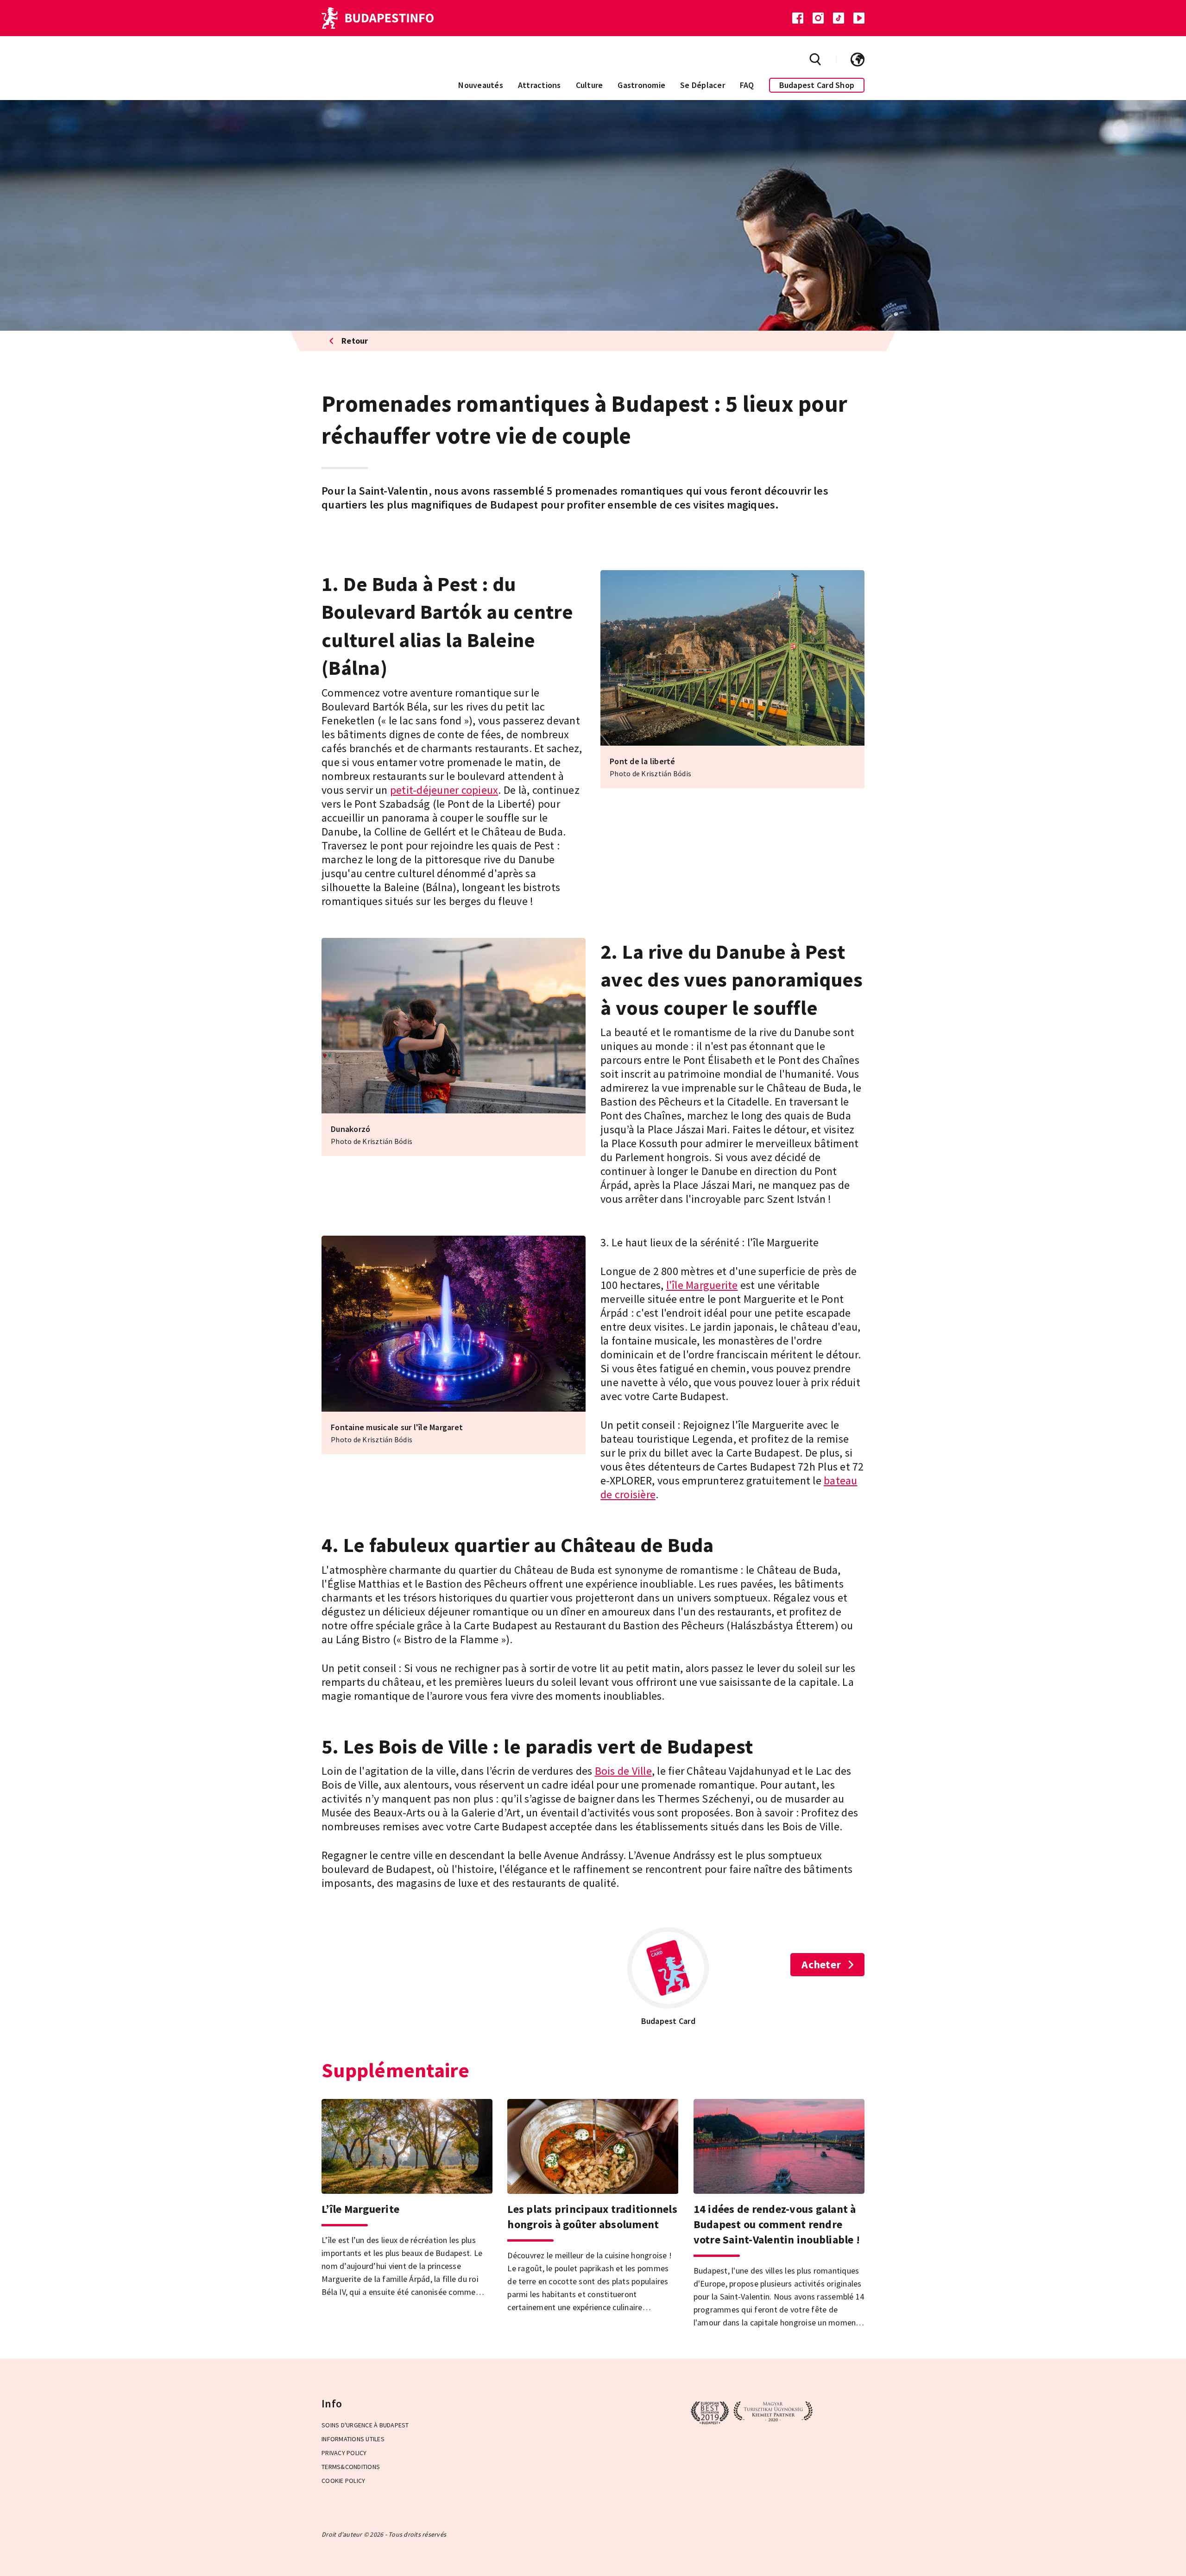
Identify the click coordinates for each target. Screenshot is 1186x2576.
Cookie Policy (343, 2481)
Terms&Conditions (351, 2467)
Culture (590, 85)
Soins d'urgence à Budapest (365, 2425)
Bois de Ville (623, 1771)
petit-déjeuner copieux (444, 790)
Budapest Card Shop (817, 85)
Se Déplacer (703, 85)
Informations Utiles (353, 2439)
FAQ (747, 85)
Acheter (821, 1964)
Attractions (539, 85)
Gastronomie (641, 85)
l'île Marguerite (702, 1285)
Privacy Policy (344, 2453)
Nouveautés (481, 85)
